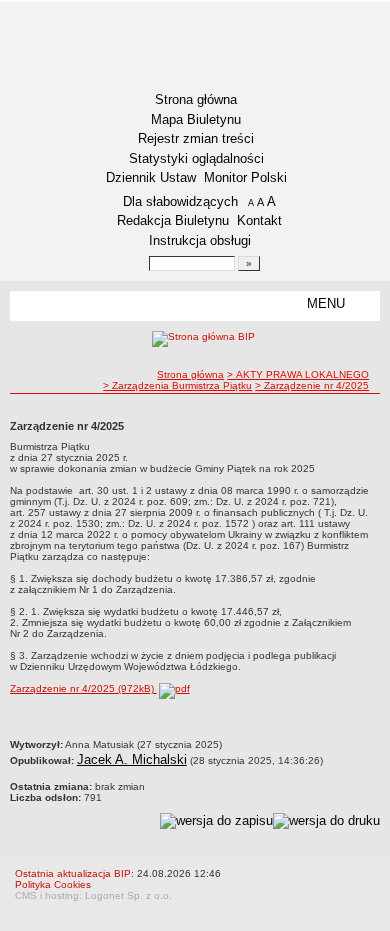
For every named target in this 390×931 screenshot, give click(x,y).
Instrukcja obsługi (200, 240)
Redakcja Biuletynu (173, 220)
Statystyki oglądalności (196, 158)
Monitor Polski (245, 177)
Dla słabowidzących (180, 201)
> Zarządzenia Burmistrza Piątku (177, 385)
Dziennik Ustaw (151, 177)
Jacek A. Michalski (132, 759)
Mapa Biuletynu (196, 119)
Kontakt (259, 220)
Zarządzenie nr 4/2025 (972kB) (83, 688)
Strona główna (196, 99)
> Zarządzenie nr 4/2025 (312, 385)
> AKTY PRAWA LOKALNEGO (298, 374)
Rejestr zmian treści (196, 138)
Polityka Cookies (53, 884)
